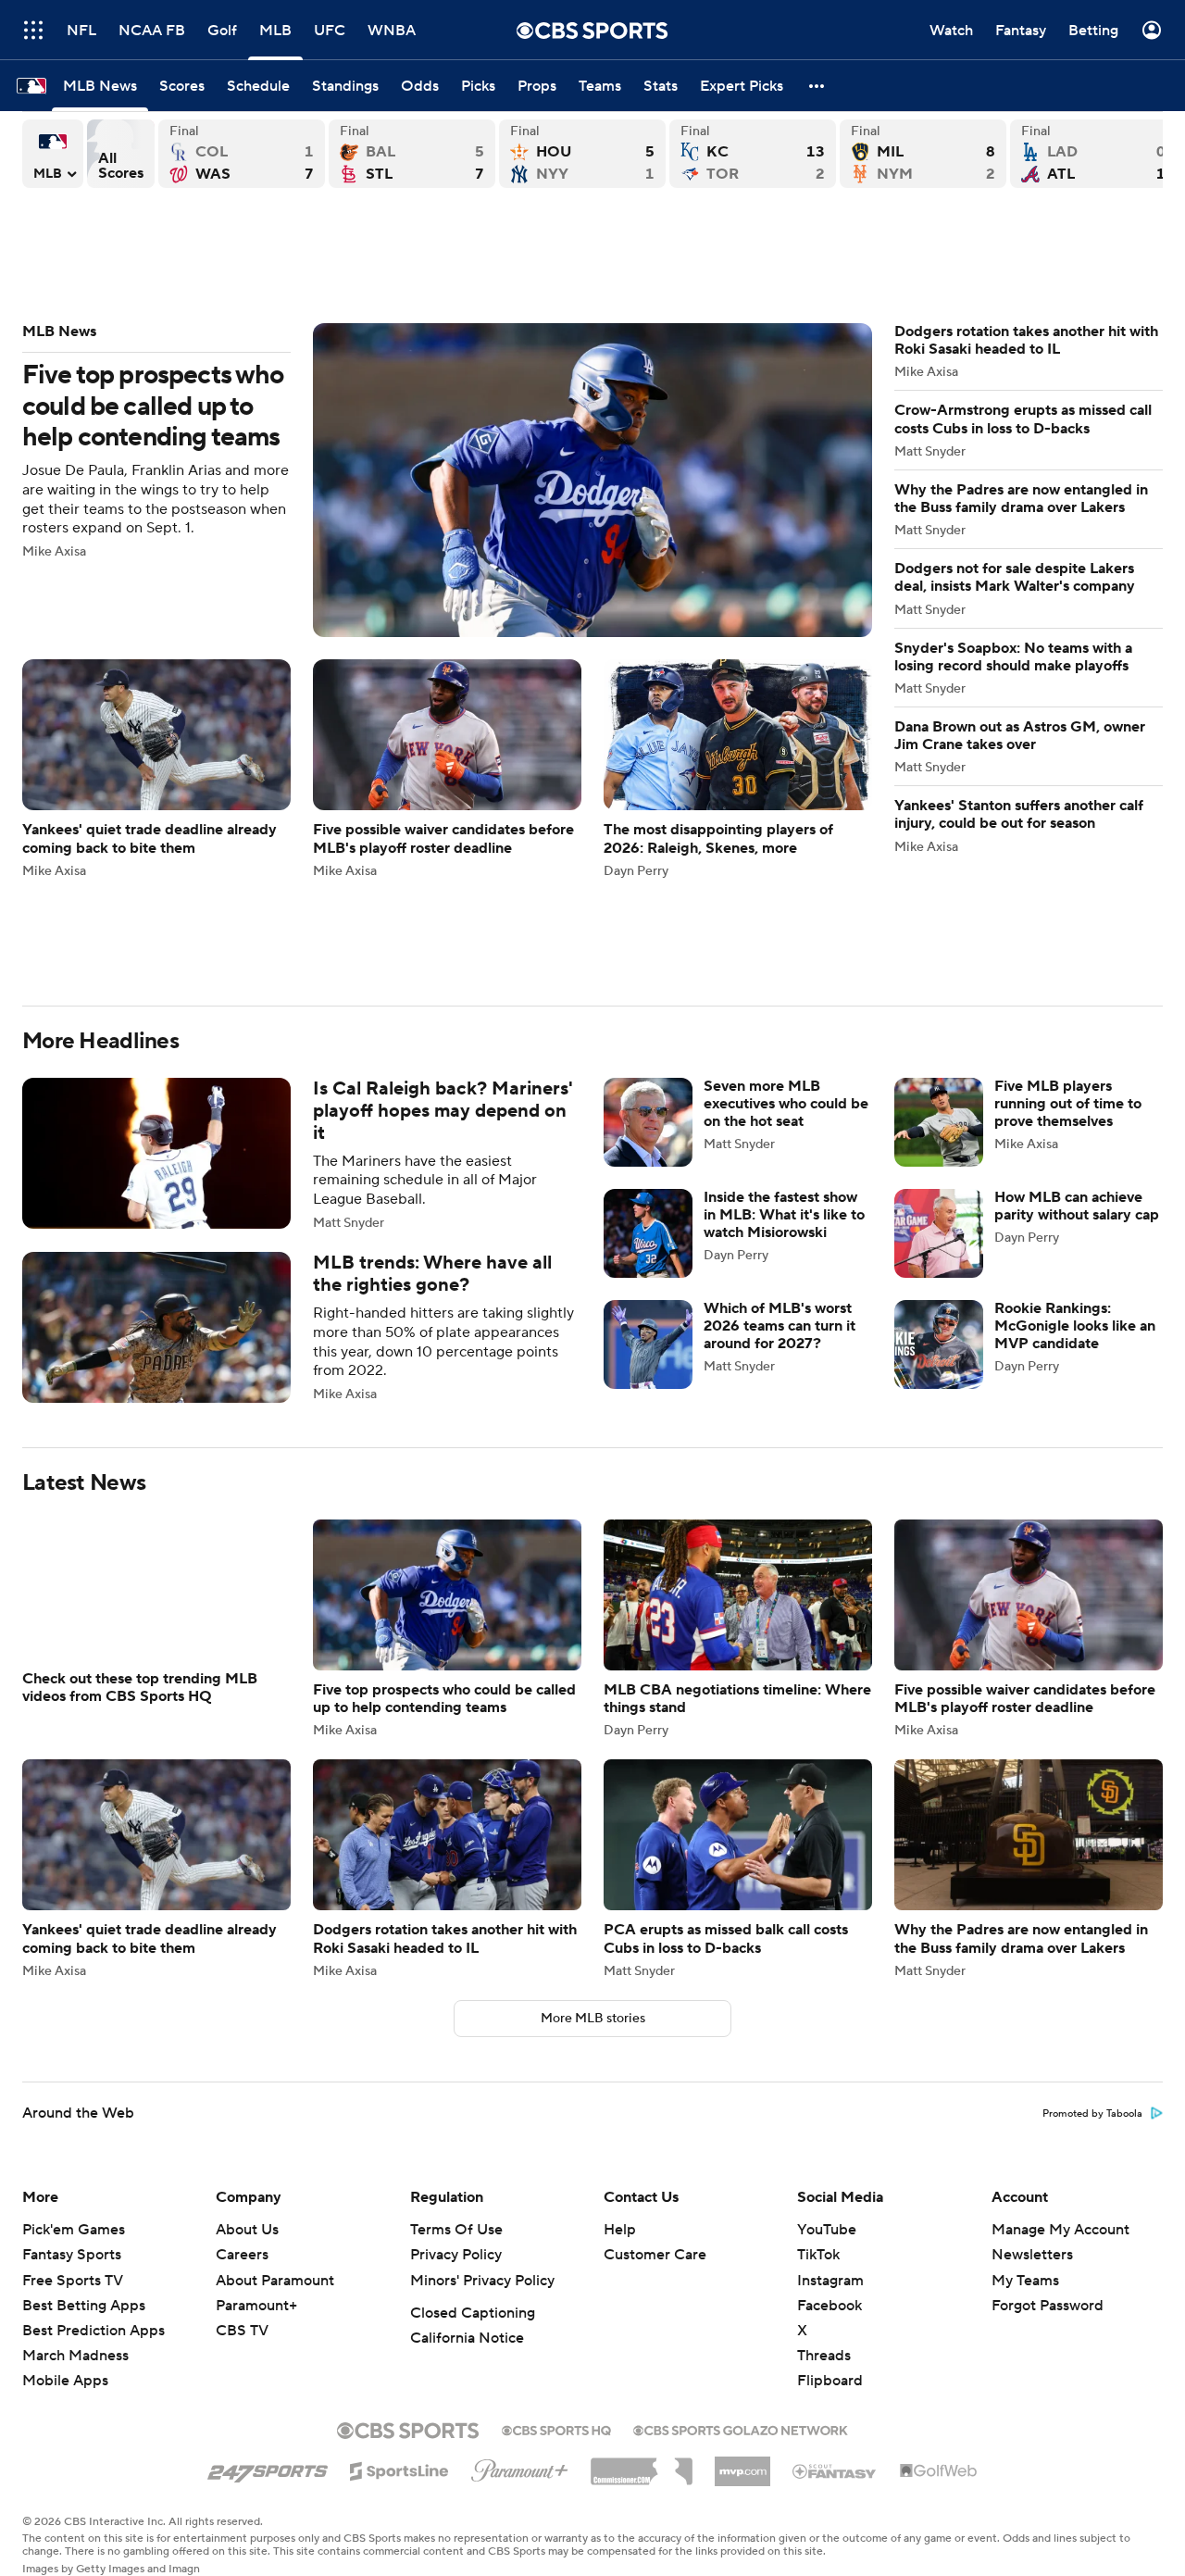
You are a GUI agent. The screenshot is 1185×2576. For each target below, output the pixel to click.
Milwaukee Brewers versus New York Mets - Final (923, 154)
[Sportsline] (399, 2469)
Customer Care (655, 2255)
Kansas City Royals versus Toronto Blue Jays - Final (753, 154)
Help (620, 2230)
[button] (817, 86)
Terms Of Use (456, 2230)
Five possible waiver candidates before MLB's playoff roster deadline (447, 768)
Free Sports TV (73, 2281)
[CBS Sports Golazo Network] (741, 2429)
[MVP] (742, 2464)
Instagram (830, 2281)
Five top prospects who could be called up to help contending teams (447, 480)
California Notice (467, 2338)
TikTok (818, 2255)
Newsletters (1032, 2255)
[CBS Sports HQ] (556, 2429)
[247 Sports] (268, 2468)
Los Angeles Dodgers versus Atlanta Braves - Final (1093, 154)
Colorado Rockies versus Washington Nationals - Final (242, 154)
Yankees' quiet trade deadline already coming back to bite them (156, 768)
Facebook (829, 2306)
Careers (242, 2255)
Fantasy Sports (72, 2255)
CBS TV (242, 2331)
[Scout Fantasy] (835, 2470)
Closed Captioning (473, 2313)
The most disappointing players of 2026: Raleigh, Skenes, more (738, 768)
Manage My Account (1060, 2230)
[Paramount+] (520, 2467)
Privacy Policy (456, 2255)
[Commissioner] (642, 2465)
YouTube (827, 2230)
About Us (247, 2230)
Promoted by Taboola (1092, 2114)
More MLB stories (593, 2019)
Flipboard (830, 2381)
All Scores (121, 154)
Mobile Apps (65, 2381)
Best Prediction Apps (94, 2331)
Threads (824, 2356)
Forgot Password (1048, 2306)
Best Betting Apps (84, 2306)
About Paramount (275, 2281)
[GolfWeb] (939, 2471)
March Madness (75, 2356)
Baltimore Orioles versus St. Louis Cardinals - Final (412, 154)
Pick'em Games (74, 2230)
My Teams (1025, 2281)
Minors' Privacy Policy (482, 2281)
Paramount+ (256, 2306)
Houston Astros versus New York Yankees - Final (582, 154)
